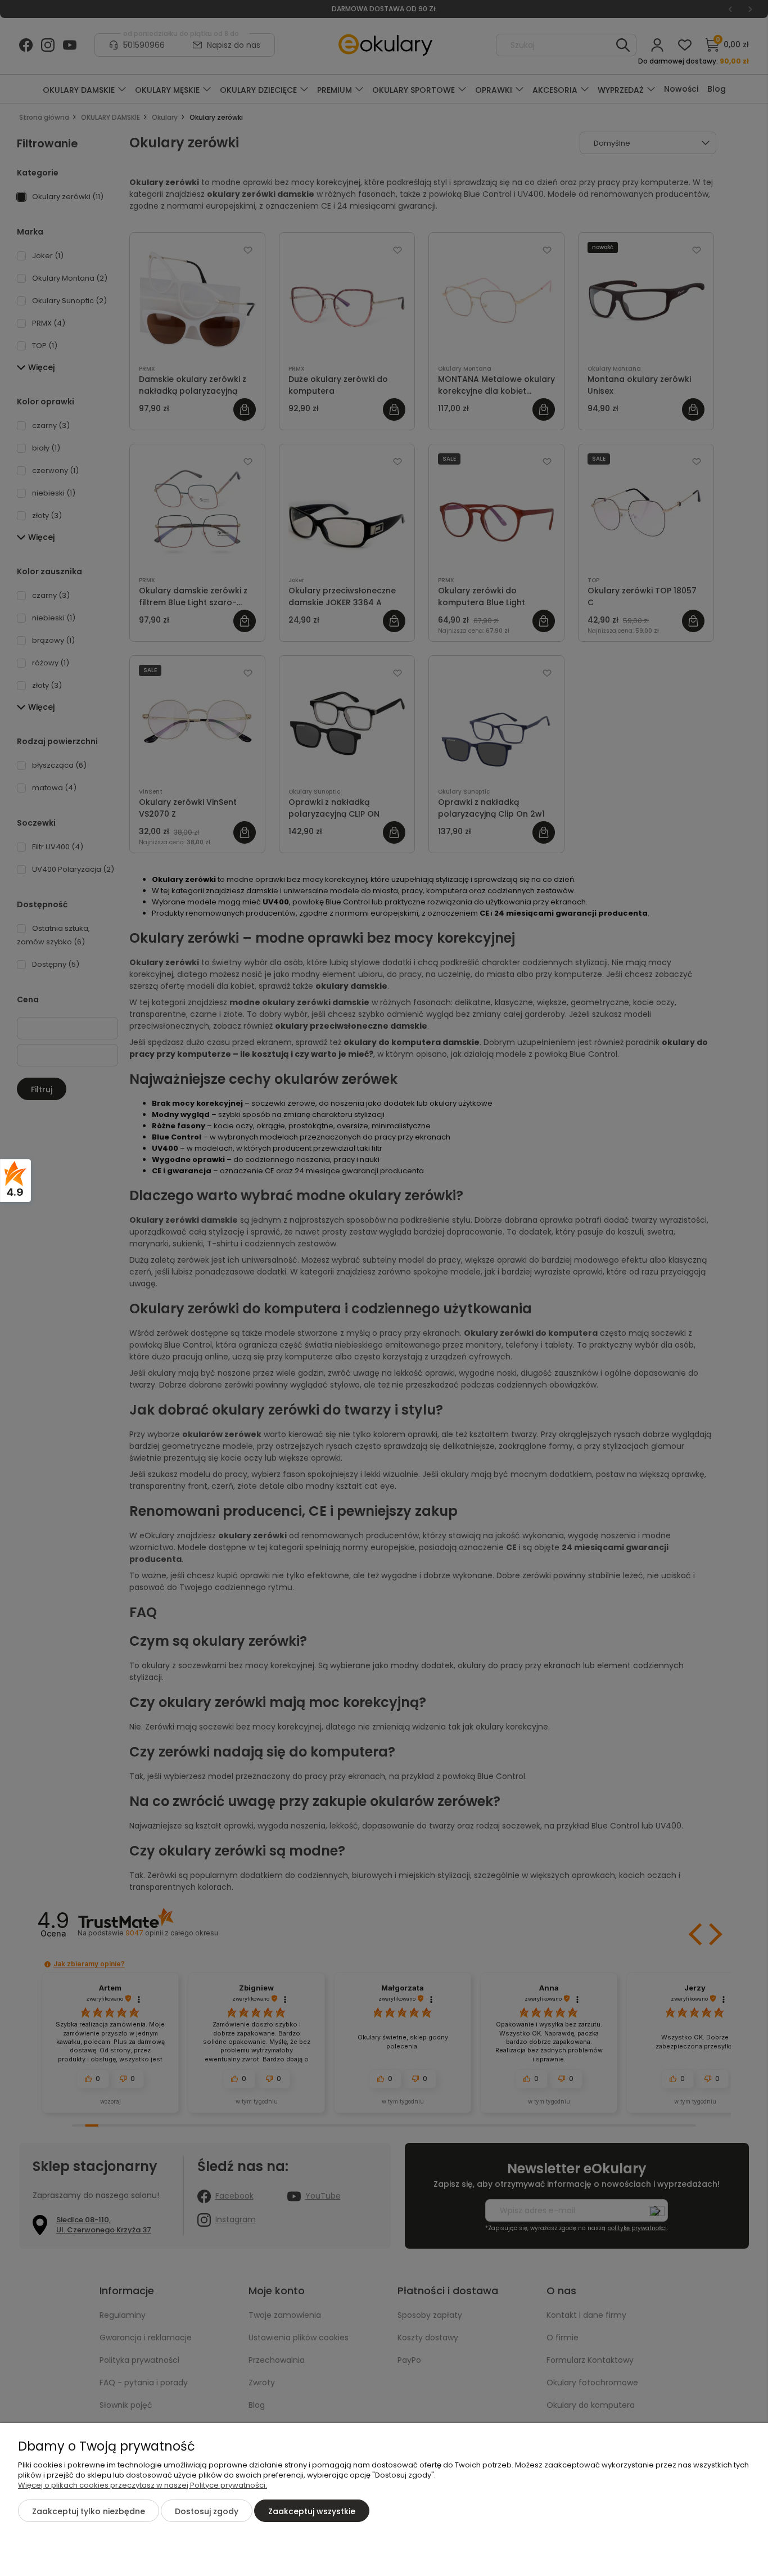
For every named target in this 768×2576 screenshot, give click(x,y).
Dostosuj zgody (207, 2511)
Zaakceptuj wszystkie (312, 2511)
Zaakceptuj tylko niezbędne (89, 2511)
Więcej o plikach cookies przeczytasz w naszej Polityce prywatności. (143, 2485)
